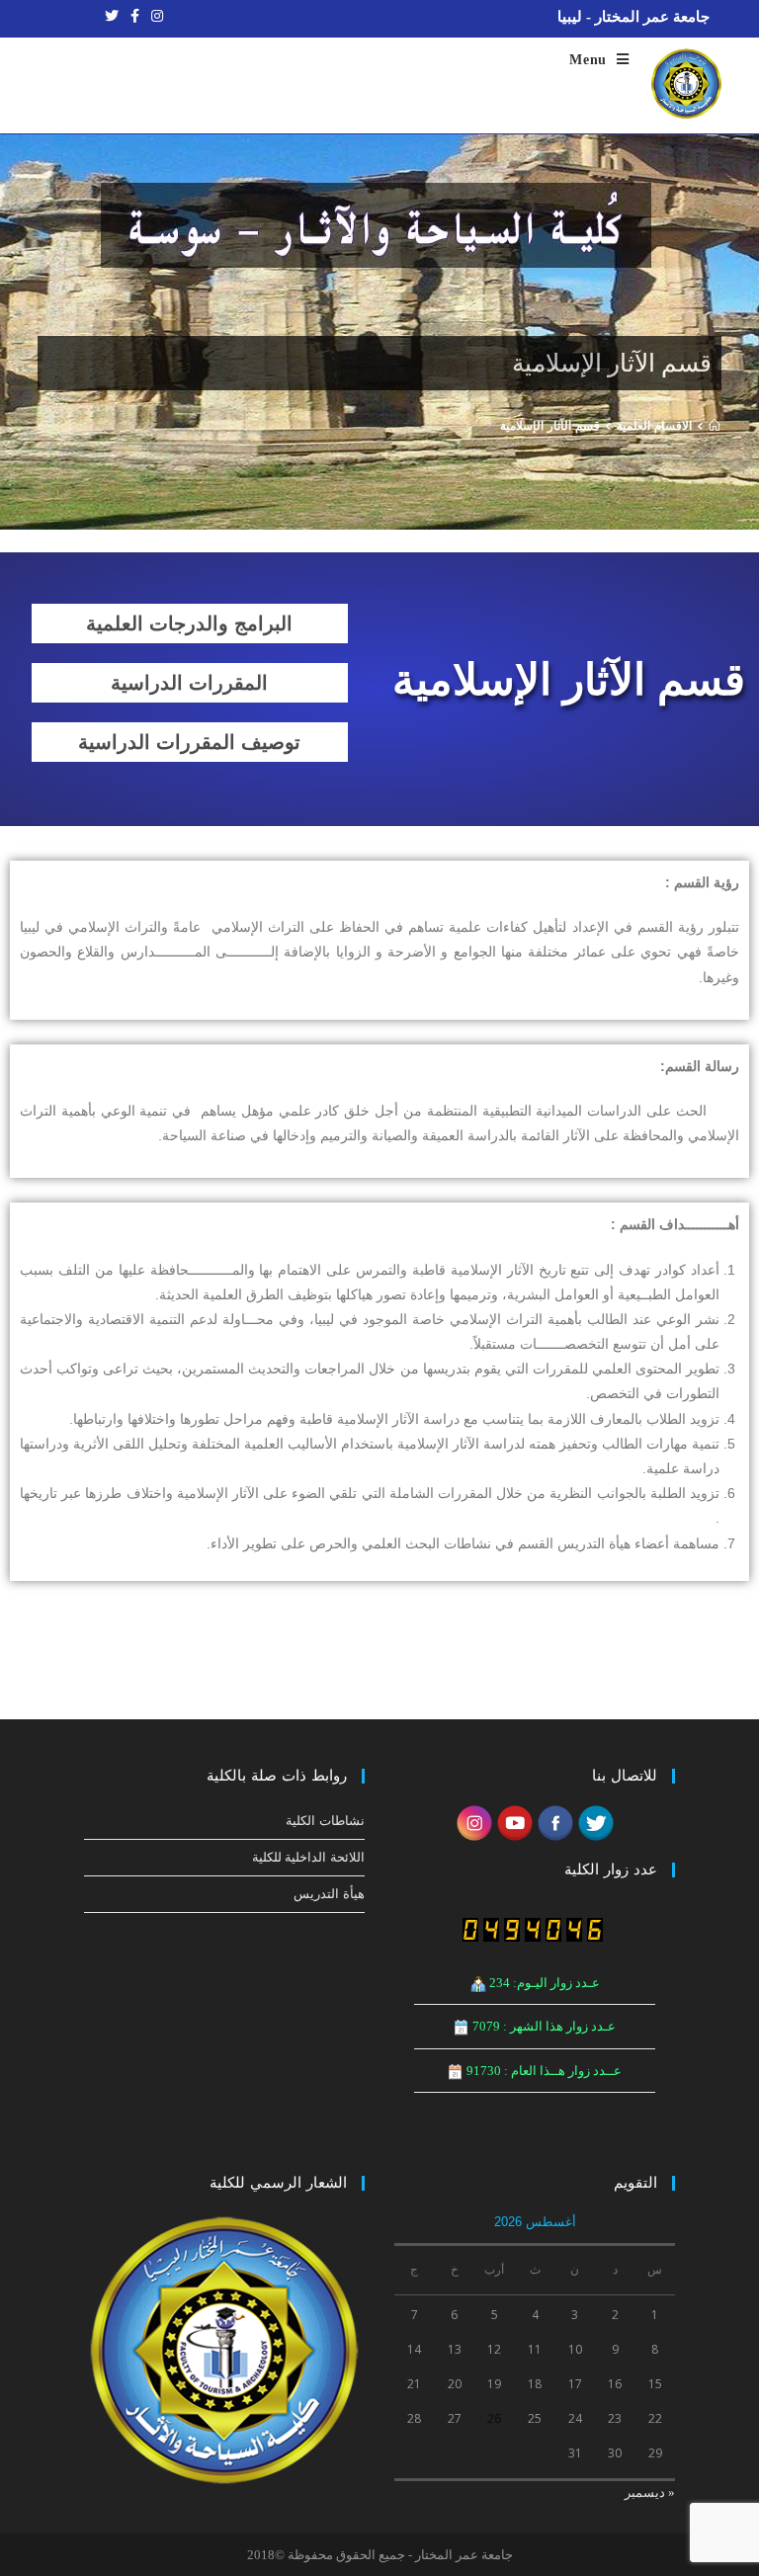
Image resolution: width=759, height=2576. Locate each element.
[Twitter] (112, 17)
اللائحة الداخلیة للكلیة (308, 1857)
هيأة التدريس (329, 1894)
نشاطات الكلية (325, 1821)
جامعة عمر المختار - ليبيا (633, 17)
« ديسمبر (650, 2493)
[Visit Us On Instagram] (474, 1822)
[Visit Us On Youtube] (514, 1822)
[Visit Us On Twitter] (595, 1822)
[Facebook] (135, 17)
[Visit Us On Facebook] (555, 1822)
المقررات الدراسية (189, 683)
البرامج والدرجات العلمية (189, 623)
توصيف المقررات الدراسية (189, 742)
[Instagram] (154, 17)
